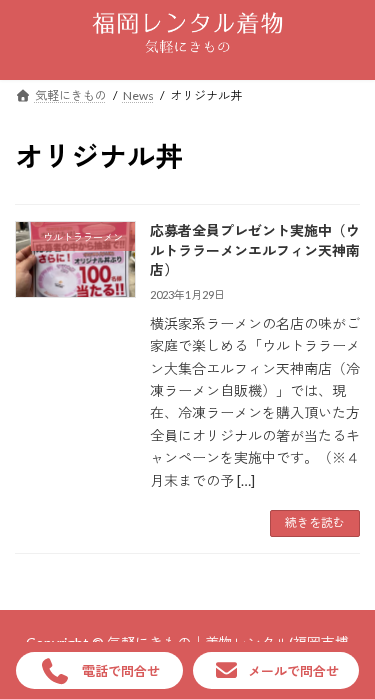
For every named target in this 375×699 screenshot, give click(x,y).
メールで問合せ (293, 671)
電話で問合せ (121, 671)
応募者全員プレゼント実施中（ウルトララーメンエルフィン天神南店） (255, 250)
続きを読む (315, 522)
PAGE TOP (345, 659)
